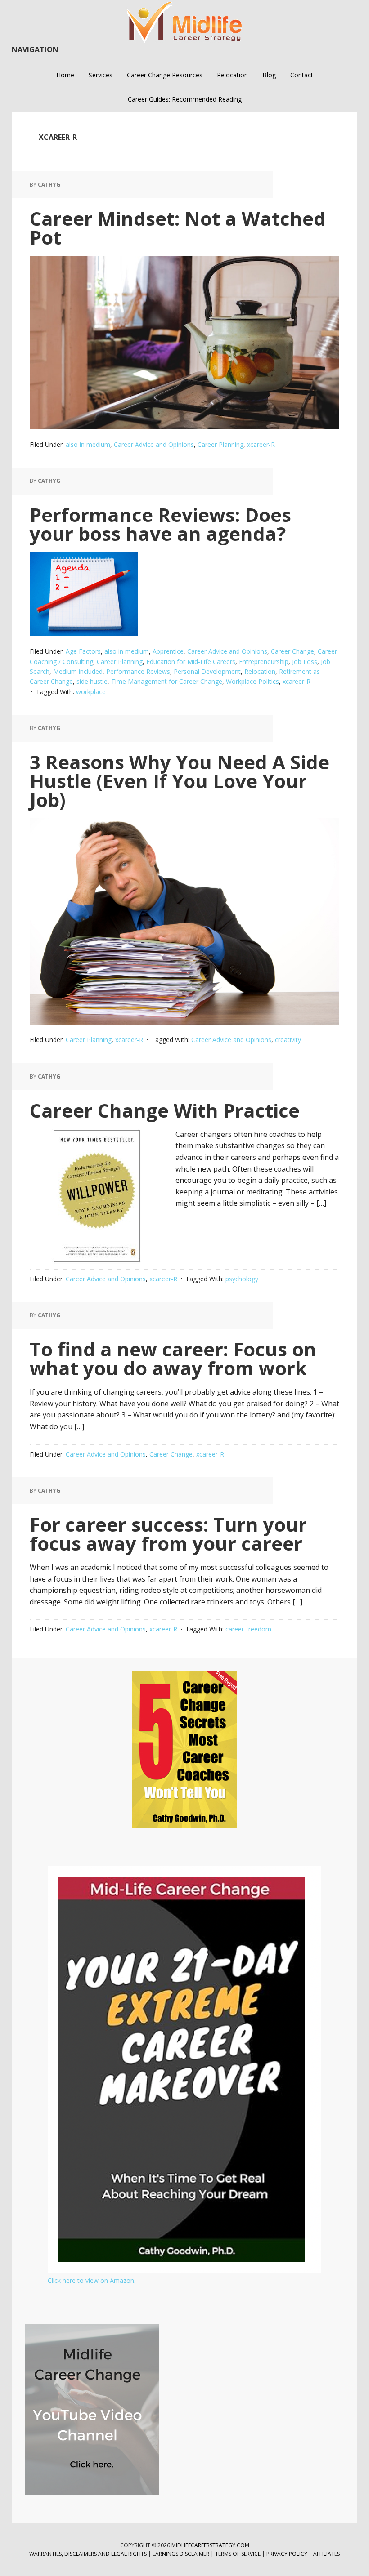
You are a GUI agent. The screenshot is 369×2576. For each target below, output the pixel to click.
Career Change (292, 651)
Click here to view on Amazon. (92, 2280)
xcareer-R (261, 444)
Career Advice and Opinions (154, 444)
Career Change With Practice (165, 1110)
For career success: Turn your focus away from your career (168, 1534)
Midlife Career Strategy (184, 22)
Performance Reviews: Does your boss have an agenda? (160, 524)
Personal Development (207, 671)
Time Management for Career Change (167, 681)
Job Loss (305, 662)
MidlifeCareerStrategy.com (210, 2545)
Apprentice (168, 651)
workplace (91, 692)
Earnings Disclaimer (181, 2554)
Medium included (78, 671)
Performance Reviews (138, 671)
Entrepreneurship (264, 662)
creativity (288, 1040)
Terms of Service (238, 2554)
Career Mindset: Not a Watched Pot (178, 228)
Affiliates (326, 2554)
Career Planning (220, 444)
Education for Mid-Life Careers (191, 662)
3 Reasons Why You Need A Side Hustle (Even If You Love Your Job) (180, 781)
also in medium (88, 444)
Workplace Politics (252, 681)
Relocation (260, 671)
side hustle (92, 681)
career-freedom (248, 1629)
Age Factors (83, 651)
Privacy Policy (288, 2554)
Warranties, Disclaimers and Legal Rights (88, 2554)
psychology (242, 1279)
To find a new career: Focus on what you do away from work (173, 1358)
